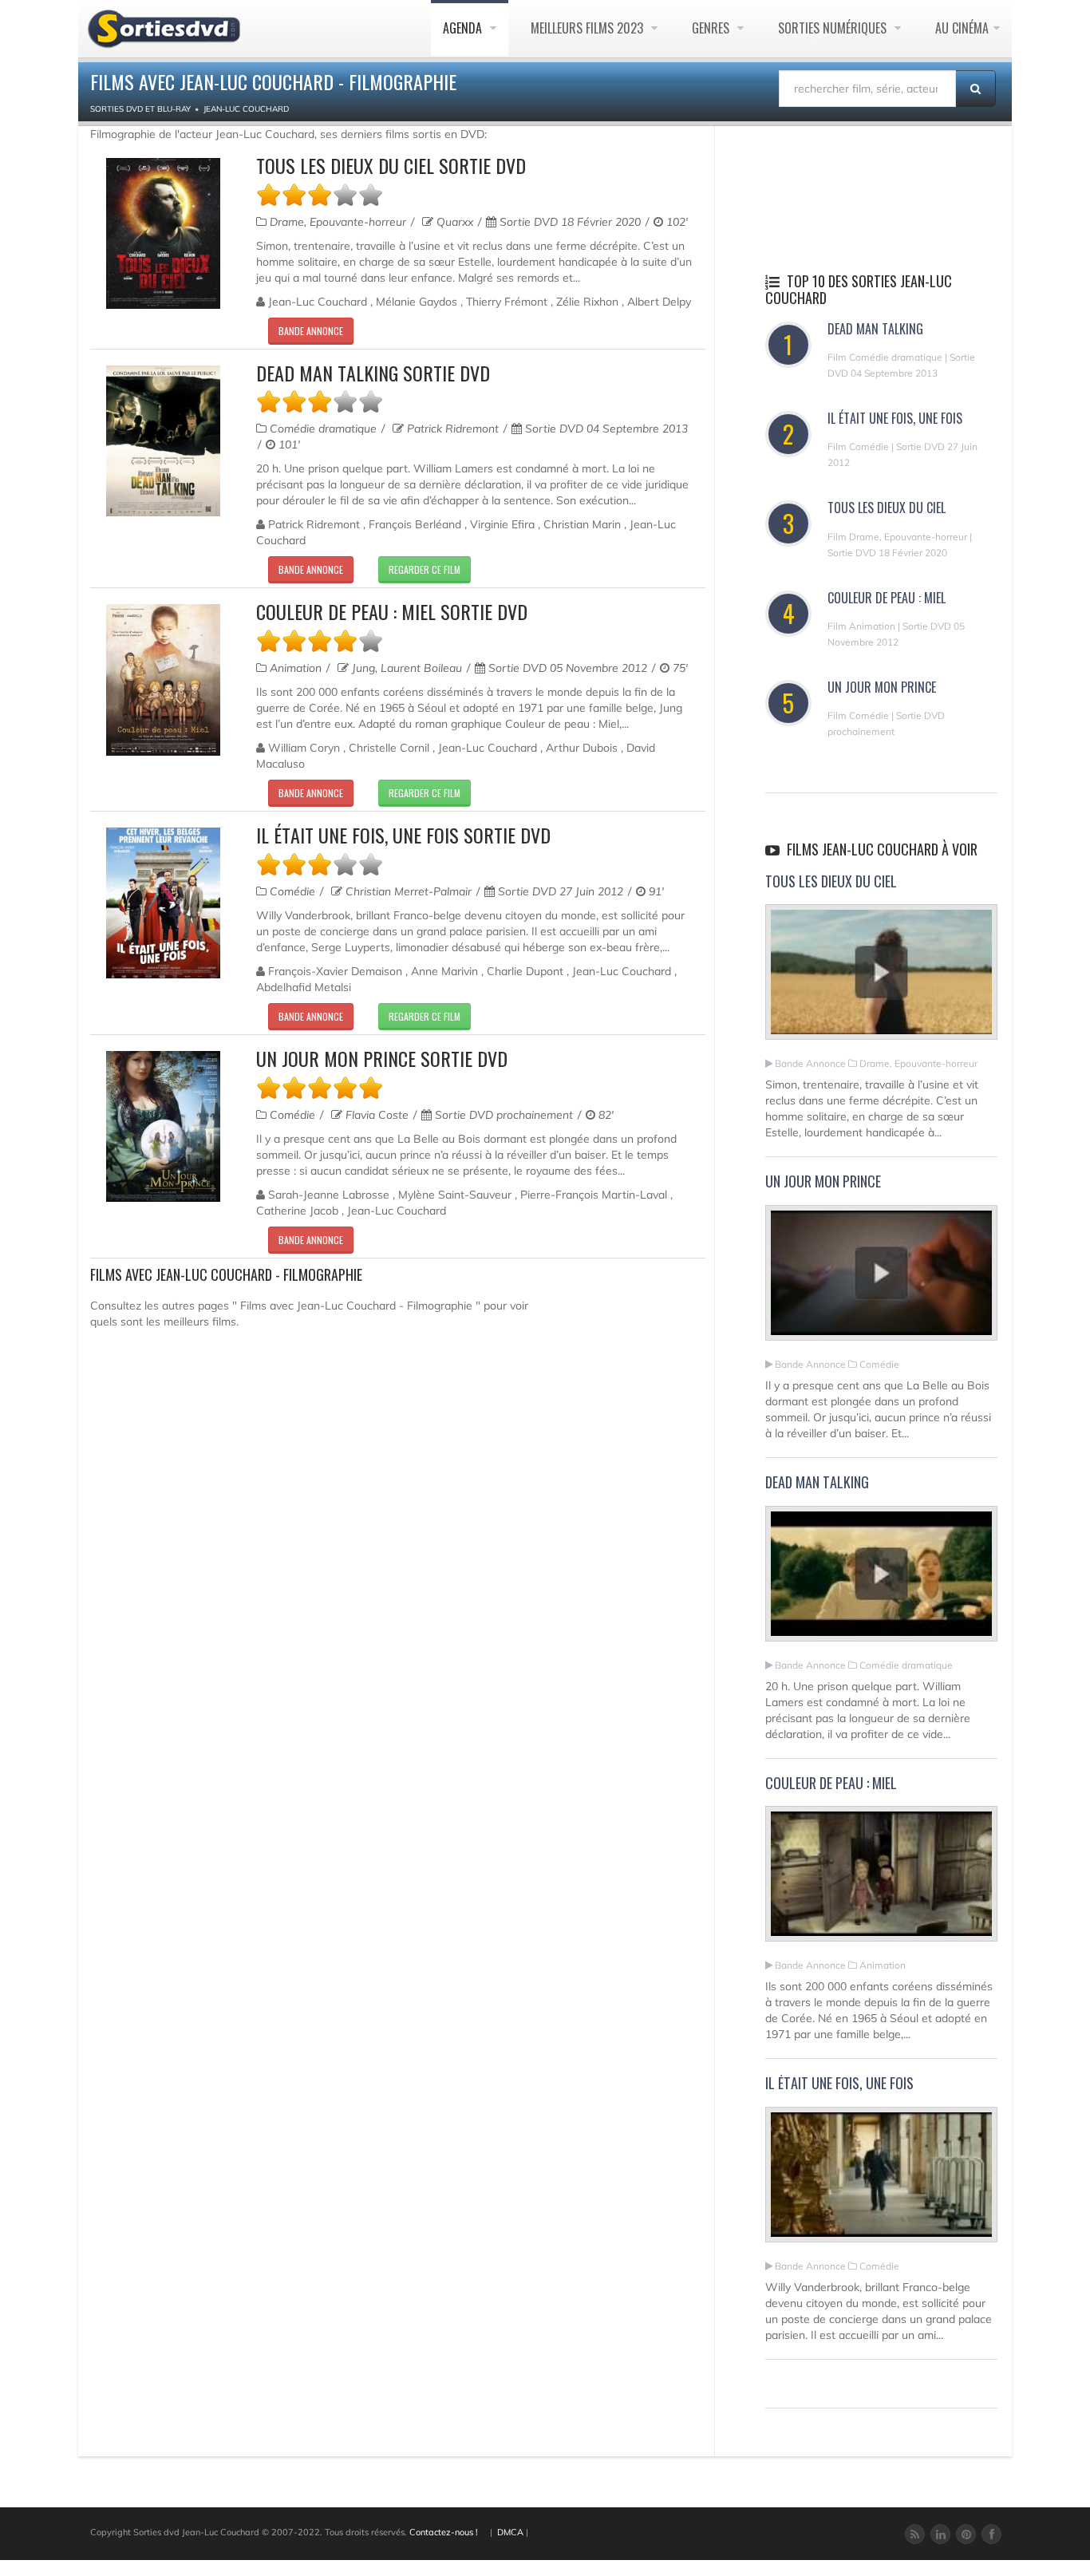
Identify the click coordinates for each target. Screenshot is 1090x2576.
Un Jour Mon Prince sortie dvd (382, 1058)
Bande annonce (311, 331)
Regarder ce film (425, 569)
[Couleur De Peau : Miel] (881, 1881)
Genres (712, 28)
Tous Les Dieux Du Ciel (887, 508)
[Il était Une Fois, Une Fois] (881, 2181)
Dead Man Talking (875, 329)
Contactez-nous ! (444, 2532)
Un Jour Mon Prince (882, 687)
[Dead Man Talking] (881, 1580)
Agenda (464, 28)
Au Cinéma (962, 28)
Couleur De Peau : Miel (887, 598)
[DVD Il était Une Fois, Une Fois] (163, 903)
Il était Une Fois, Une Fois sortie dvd (403, 835)
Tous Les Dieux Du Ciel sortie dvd (391, 165)
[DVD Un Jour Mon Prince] (163, 1126)
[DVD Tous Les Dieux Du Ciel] (163, 233)
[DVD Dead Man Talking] (163, 441)
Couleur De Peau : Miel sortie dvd (392, 611)
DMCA (510, 2532)
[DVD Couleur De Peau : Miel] (163, 680)
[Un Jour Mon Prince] (881, 1279)
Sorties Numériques (834, 28)
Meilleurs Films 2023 (588, 28)
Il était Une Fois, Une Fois (895, 418)
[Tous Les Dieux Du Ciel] (881, 979)
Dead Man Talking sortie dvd (373, 373)
